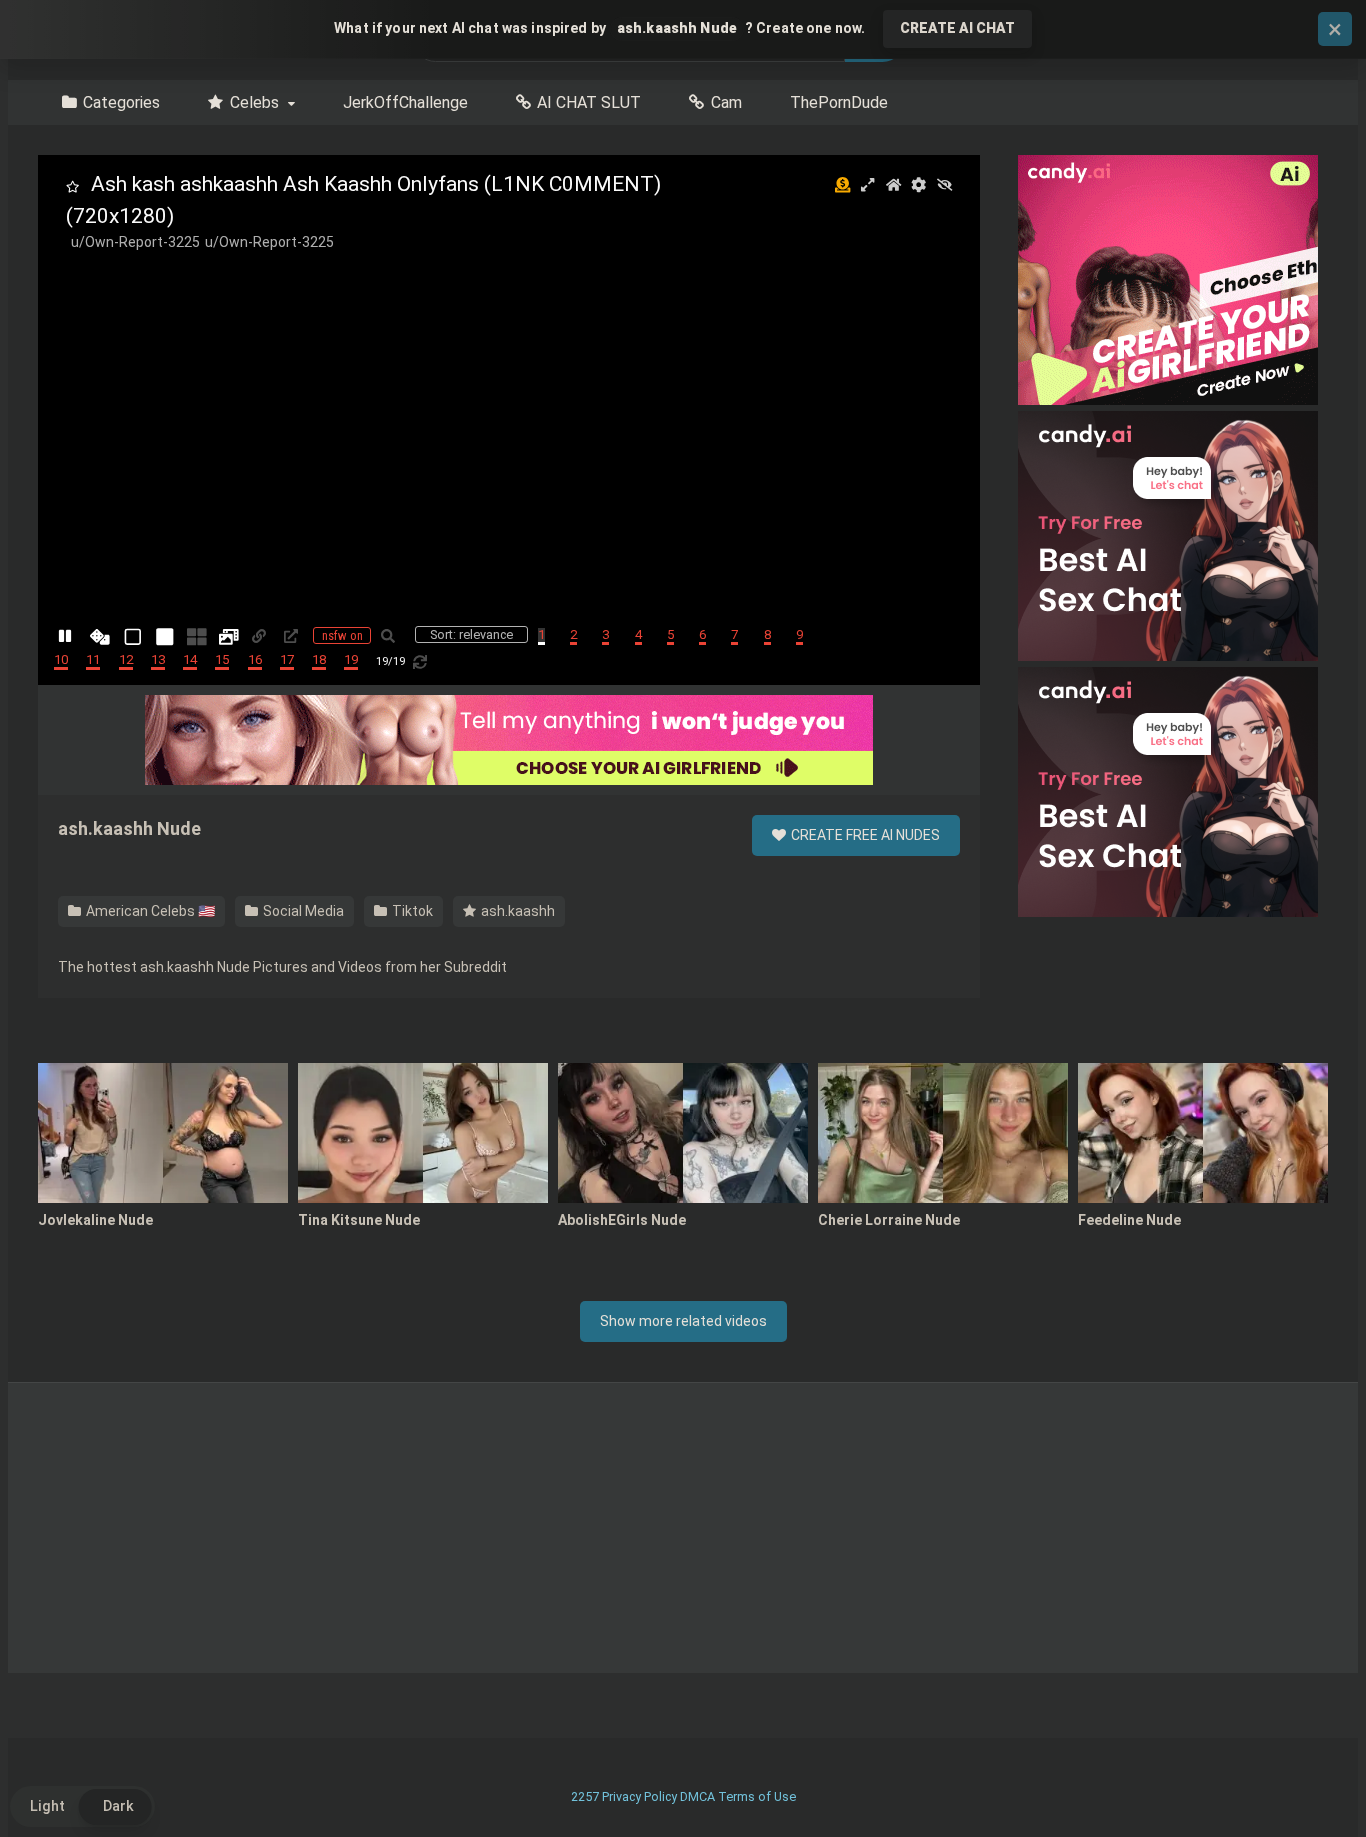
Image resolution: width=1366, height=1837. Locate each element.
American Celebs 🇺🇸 (149, 911)
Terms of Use (757, 1796)
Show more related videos (683, 1321)
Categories (121, 102)
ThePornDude (839, 102)
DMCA (697, 1796)
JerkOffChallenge (405, 102)
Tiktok (411, 911)
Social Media (302, 911)
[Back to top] (1299, 1776)
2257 (585, 1796)
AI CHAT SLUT (589, 102)
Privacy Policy (639, 1796)
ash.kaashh (516, 911)
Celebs (254, 102)
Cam (726, 102)
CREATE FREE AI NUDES (864, 835)
